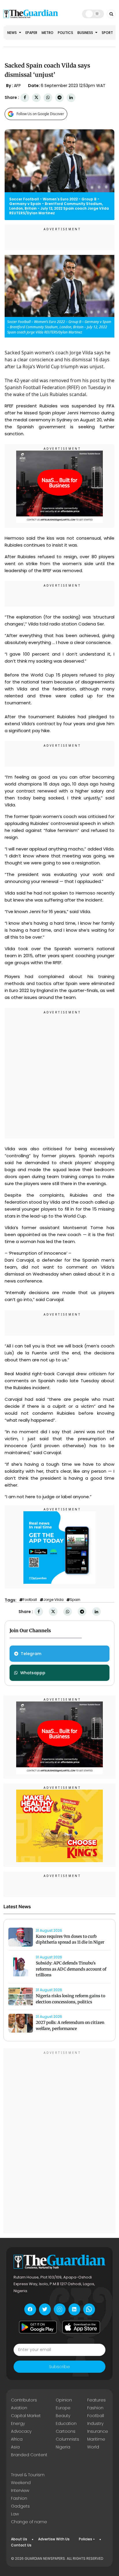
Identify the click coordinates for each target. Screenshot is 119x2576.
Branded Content (29, 2455)
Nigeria (63, 2447)
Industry (95, 2423)
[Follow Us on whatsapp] (89, 2309)
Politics (65, 33)
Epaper (31, 33)
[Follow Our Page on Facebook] (30, 2309)
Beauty (63, 2416)
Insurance (98, 2431)
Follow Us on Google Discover (40, 114)
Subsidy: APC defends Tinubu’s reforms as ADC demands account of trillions (71, 1969)
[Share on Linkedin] (71, 98)
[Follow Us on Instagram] (60, 2309)
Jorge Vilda (53, 1600)
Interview (20, 2490)
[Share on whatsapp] (48, 98)
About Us (19, 2539)
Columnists (67, 2439)
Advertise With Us (54, 2539)
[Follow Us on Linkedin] (74, 2309)
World (93, 2447)
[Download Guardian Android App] (38, 2327)
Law (15, 2514)
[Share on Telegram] (59, 98)
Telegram (31, 1654)
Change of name (29, 2522)
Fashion (95, 2408)
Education (66, 2423)
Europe (63, 2408)
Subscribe (59, 2367)
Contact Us (21, 2545)
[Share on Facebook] (25, 98)
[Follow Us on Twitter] (45, 2309)
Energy (18, 2423)
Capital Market (26, 2416)
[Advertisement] (59, 1074)
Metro (48, 33)
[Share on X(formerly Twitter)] (36, 98)
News (12, 33)
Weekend (21, 2483)
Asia (15, 2447)
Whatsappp (33, 1673)
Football (30, 1600)
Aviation (19, 2408)
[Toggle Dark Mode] (93, 14)
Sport (107, 33)
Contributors (24, 2400)
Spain (75, 1600)
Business (86, 33)
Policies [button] (85, 2539)
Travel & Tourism (28, 2475)
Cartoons (66, 2431)
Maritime (96, 2439)
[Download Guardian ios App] (81, 2327)
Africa (17, 2439)
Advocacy (21, 2431)
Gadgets (20, 2506)
